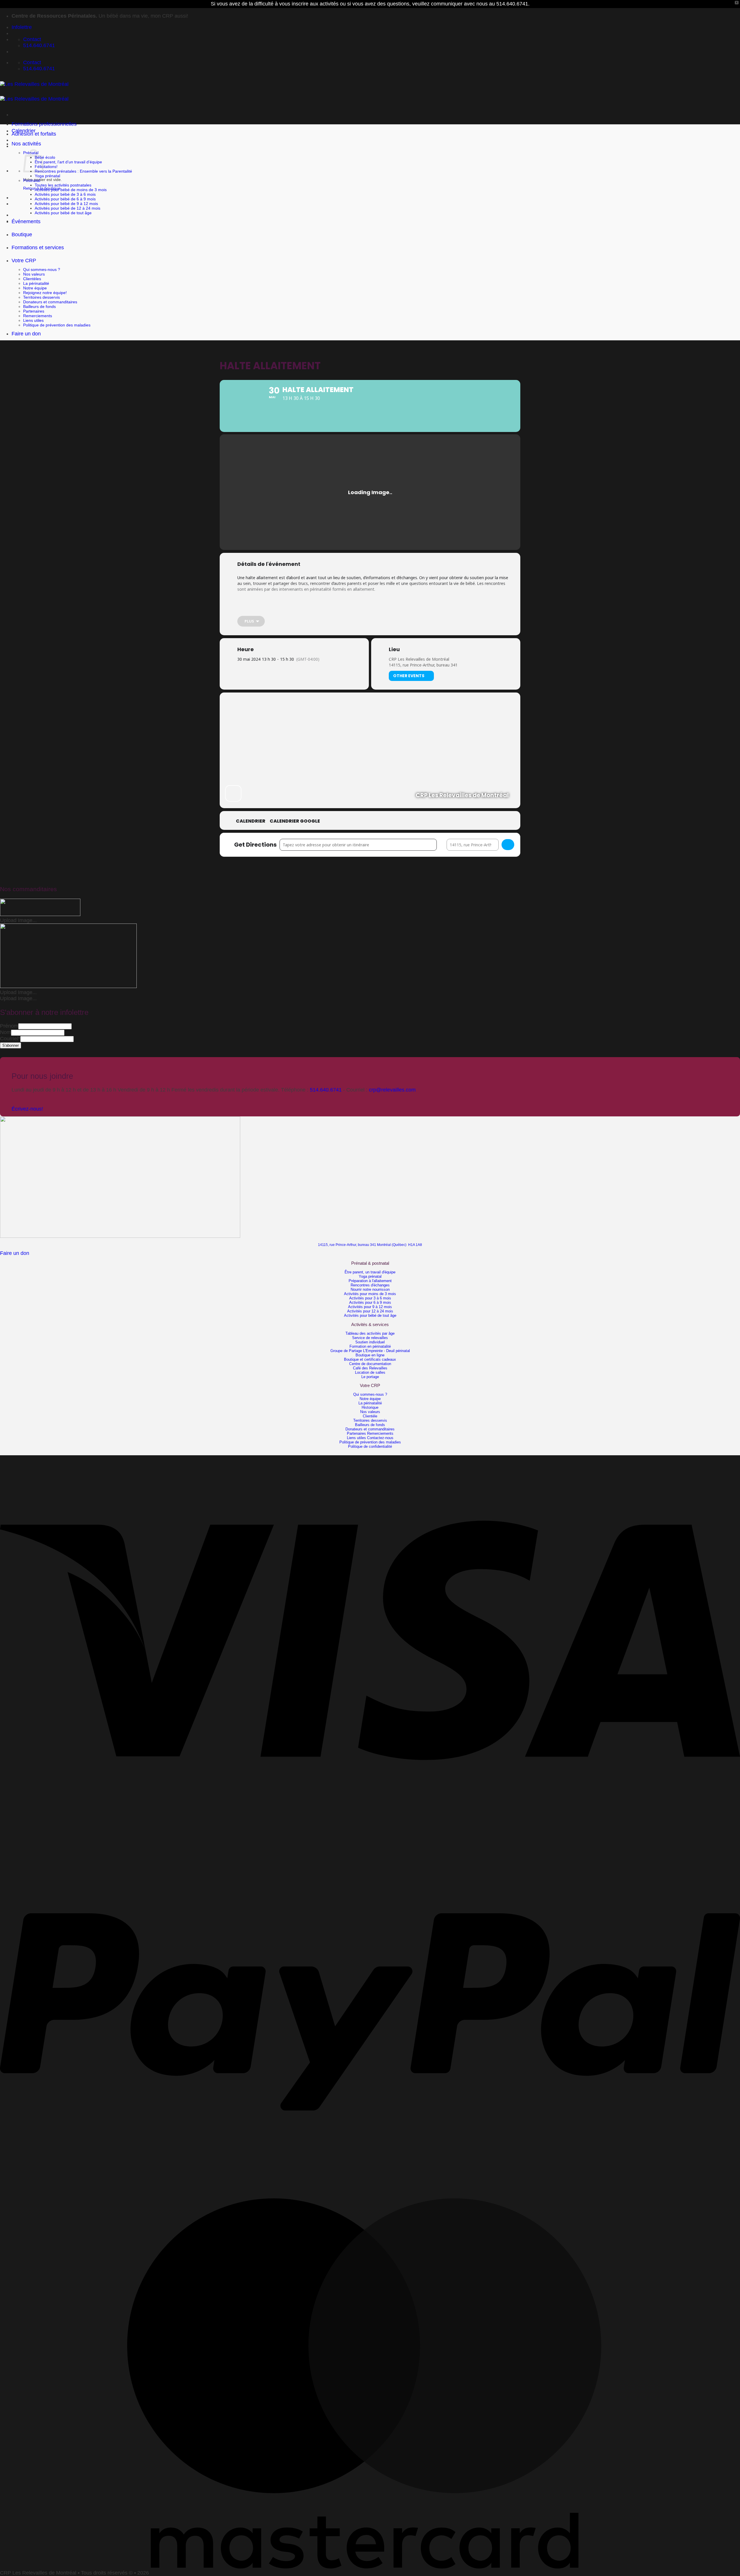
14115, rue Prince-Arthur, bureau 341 (423, 665)
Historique (370, 1407)
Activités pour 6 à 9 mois (370, 1302)
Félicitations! (46, 167)
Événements (26, 221)
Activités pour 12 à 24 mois (370, 1311)
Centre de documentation (370, 1364)
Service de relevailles (370, 1338)
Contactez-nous (380, 1438)
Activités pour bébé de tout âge (63, 213)
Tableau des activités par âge (370, 1333)
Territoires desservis (41, 297)
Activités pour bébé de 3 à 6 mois (65, 194)
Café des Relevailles (370, 1368)
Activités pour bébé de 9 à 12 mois (66, 204)
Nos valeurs (34, 274)
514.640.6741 (326, 1090)
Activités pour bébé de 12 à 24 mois (67, 208)
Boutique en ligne (370, 1355)
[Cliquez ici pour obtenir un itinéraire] (508, 845)
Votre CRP (24, 261)
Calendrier (24, 131)
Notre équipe (35, 288)
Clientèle (370, 1416)
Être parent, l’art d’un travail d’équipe (68, 162)
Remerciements (38, 316)
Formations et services (38, 248)
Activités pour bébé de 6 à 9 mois (65, 199)
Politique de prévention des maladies (57, 325)
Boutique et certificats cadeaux (370, 1359)
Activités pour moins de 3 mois (370, 1294)
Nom (5, 1032)
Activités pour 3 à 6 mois (370, 1298)
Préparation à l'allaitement (370, 1281)
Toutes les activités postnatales (63, 185)
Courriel (10, 1039)
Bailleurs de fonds (39, 306)
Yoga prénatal (47, 176)
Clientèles (32, 279)
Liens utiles (33, 320)
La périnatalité (36, 283)
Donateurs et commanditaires (50, 302)
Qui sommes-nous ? (42, 269)
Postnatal (32, 180)
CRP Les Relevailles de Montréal (419, 659)
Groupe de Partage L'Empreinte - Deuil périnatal (370, 1351)
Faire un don (26, 334)
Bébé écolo (45, 157)
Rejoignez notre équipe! (45, 293)
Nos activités (26, 144)
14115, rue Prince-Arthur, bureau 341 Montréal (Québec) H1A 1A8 (370, 1245)
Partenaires (34, 311)
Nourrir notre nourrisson (370, 1289)
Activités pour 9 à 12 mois (370, 1307)
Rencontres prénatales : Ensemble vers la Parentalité (83, 171)
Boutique (22, 234)
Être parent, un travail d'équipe (370, 1272)
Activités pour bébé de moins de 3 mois (71, 190)
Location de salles (370, 1372)
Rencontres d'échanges (370, 1285)
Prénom (9, 1026)
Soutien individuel (370, 1342)
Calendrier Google (295, 821)
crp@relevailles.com (392, 1090)
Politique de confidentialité (370, 1446)
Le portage (370, 1377)
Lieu (394, 649)
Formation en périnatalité (370, 1346)
